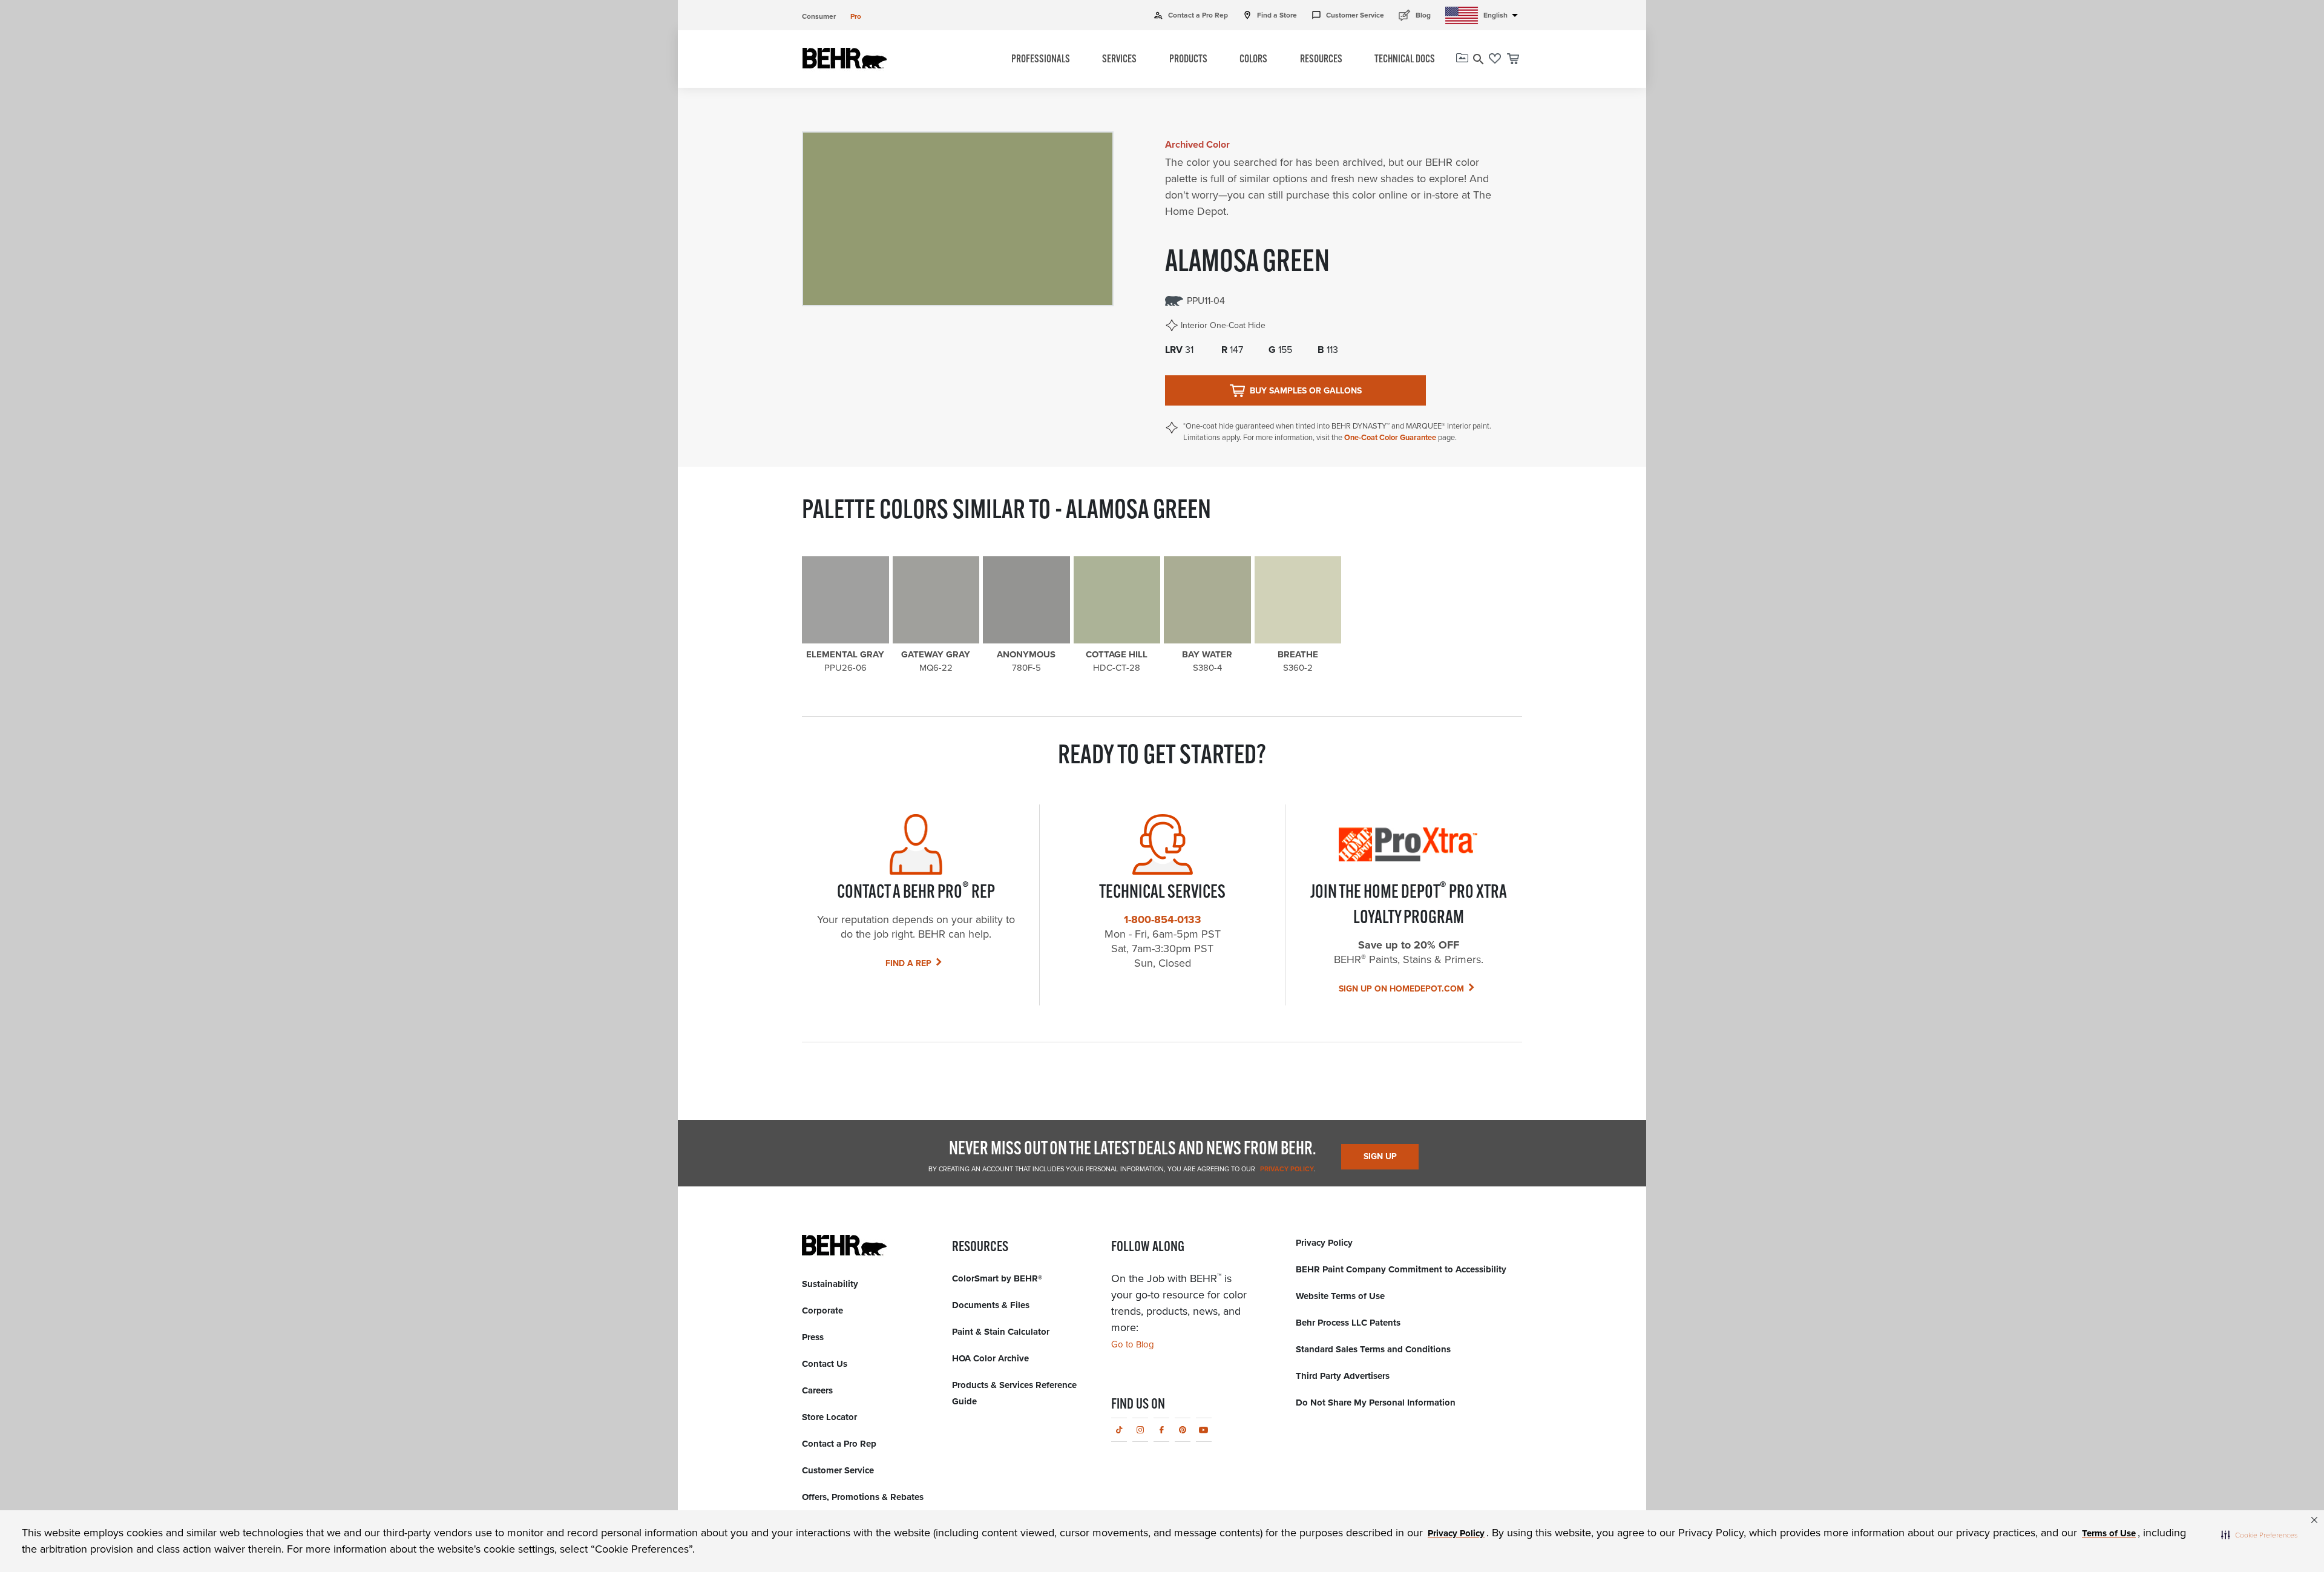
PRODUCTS (1188, 60)
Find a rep (908, 963)
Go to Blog (1133, 1344)
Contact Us (825, 1364)
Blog (1415, 15)
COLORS (1253, 60)
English (1503, 15)
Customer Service (1348, 15)
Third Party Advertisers (1343, 1376)
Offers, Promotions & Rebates (863, 1497)
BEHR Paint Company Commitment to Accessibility (1401, 1269)
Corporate (822, 1311)
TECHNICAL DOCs (1405, 60)
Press (813, 1337)
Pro (856, 16)
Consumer (819, 16)
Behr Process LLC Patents (1348, 1323)
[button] (2259, 1534)
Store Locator (829, 1417)
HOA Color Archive (990, 1358)
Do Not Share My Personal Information (1376, 1403)
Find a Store (1270, 15)
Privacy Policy (1286, 1169)
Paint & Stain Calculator (1001, 1332)
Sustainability (830, 1284)
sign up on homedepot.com (1401, 989)
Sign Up (1380, 1156)
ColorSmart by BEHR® (997, 1278)
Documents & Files (991, 1305)
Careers (817, 1390)
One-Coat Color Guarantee (1390, 437)
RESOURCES (1321, 60)
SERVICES (1119, 60)
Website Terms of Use (1340, 1296)
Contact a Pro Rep (1191, 15)
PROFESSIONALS (1041, 60)
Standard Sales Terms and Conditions (1373, 1349)
